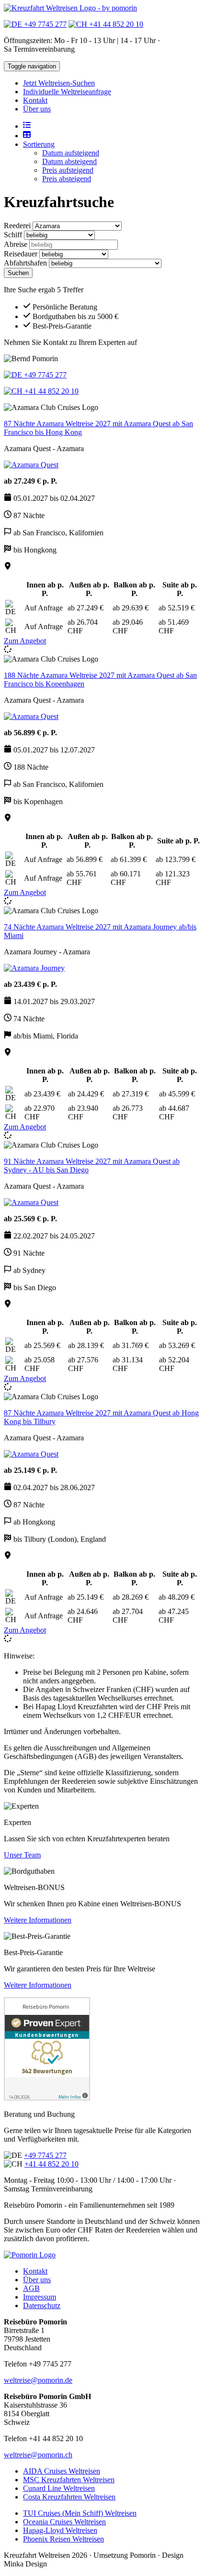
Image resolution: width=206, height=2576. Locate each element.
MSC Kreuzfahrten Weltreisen (69, 2480)
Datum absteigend (69, 161)
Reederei (17, 226)
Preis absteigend (67, 179)
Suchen (18, 273)
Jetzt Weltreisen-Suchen (59, 83)
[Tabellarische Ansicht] (27, 136)
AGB (31, 2288)
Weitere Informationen (38, 1920)
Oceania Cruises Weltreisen (64, 2522)
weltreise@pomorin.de (38, 2380)
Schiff (13, 235)
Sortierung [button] (39, 144)
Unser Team (22, 1855)
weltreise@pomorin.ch (38, 2455)
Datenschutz (42, 2305)
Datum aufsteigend (71, 153)
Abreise (16, 244)
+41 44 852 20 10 (115, 24)
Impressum (40, 2297)
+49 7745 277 (44, 24)
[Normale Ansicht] (27, 126)
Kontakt (35, 100)
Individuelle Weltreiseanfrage (67, 92)
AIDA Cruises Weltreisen (62, 2471)
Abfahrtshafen (25, 263)
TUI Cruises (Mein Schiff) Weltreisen (80, 2513)
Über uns (37, 109)
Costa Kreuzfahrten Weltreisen (69, 2497)
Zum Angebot (25, 641)
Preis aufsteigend (68, 170)
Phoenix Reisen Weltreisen (63, 2539)
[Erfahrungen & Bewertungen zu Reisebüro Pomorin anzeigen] (47, 2098)
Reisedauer (21, 254)
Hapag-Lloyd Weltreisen (60, 2530)
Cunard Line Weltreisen (59, 2488)
